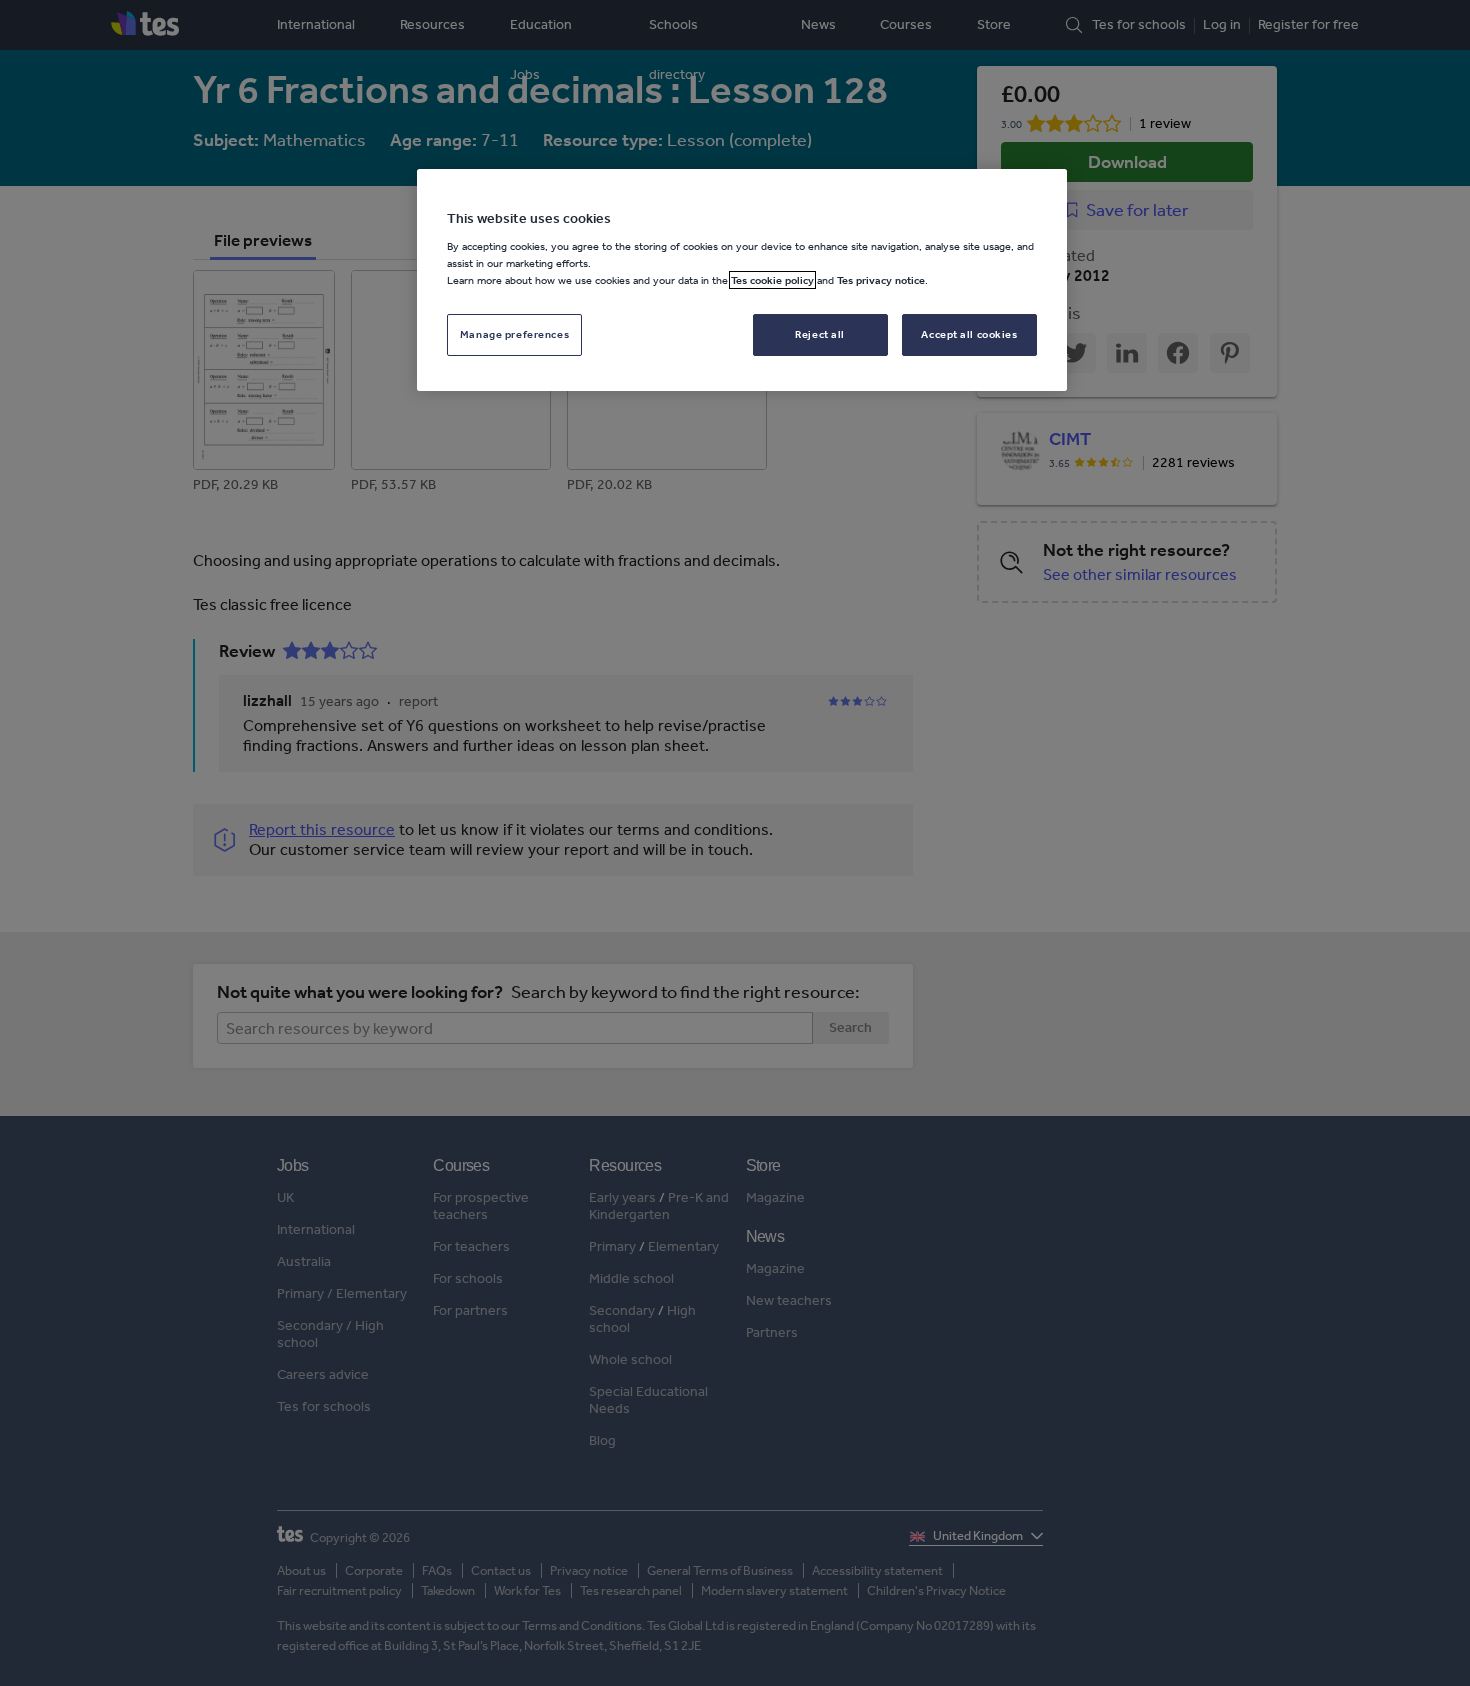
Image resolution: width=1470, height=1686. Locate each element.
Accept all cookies (969, 334)
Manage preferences (514, 334)
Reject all (820, 334)
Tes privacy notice (881, 280)
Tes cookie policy (772, 280)
